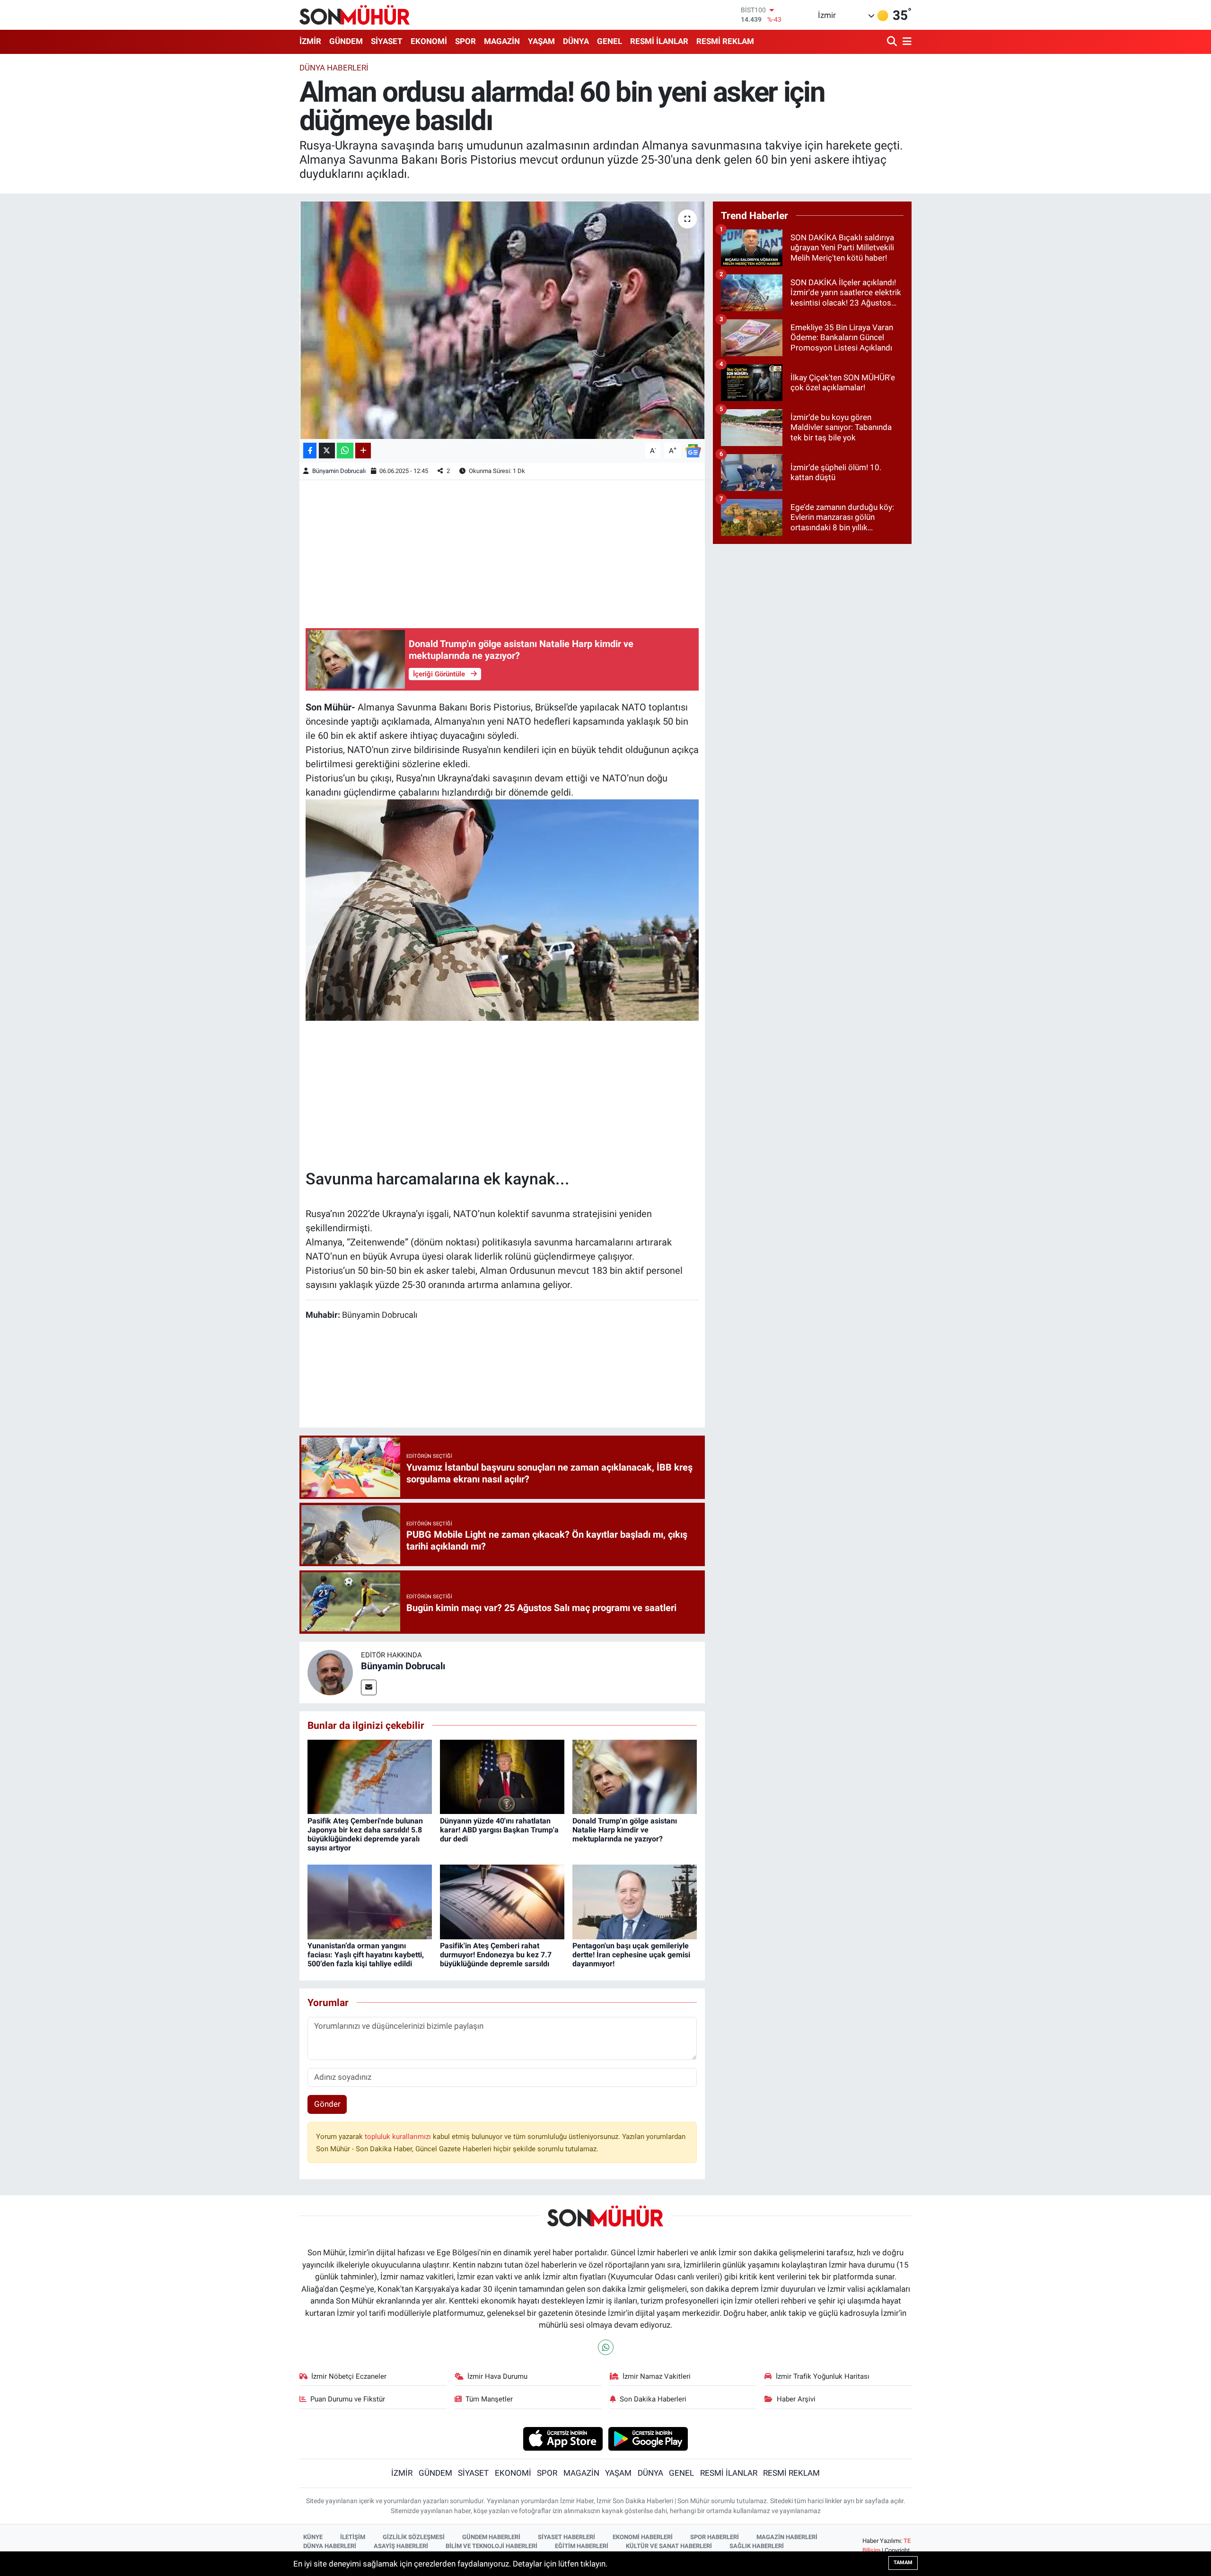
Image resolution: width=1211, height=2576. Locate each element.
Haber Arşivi (796, 2399)
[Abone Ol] (693, 450)
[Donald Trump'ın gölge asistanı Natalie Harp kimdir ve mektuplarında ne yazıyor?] (635, 1776)
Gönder (327, 2104)
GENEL (610, 41)
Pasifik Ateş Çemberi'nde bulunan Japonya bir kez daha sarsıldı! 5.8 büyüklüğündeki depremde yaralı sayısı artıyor (365, 1835)
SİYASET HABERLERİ (566, 2537)
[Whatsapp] (606, 2347)
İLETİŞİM (353, 2537)
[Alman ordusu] (502, 909)
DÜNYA (576, 41)
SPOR (465, 41)
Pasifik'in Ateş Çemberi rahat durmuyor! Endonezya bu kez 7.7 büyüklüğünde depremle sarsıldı (496, 1955)
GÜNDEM (346, 41)
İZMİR (310, 41)
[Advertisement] (502, 552)
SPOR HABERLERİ (715, 2537)
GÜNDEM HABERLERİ (491, 2537)
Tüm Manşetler (489, 2399)
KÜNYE (313, 2537)
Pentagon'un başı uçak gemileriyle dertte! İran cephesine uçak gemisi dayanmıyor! (631, 1955)
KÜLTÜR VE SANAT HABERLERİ (669, 2546)
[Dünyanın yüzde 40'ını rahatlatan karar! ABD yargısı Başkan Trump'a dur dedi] (502, 1776)
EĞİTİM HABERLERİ (582, 2546)
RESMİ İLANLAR (659, 41)
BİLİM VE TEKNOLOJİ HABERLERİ (491, 2546)
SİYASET (387, 41)
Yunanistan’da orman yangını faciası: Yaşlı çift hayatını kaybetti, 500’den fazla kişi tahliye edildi (366, 1955)
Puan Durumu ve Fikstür (348, 2399)
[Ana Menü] (905, 42)
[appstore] (563, 2438)
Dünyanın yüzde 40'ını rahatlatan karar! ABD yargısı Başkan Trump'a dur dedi (499, 1830)
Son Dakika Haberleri (653, 2399)
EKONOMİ (429, 41)
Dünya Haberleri (334, 68)
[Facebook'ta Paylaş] (310, 451)
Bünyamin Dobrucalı (339, 471)
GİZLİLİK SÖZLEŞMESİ (414, 2537)
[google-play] (648, 2438)
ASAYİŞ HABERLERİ (401, 2546)
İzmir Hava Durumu (497, 2376)
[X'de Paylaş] (327, 451)
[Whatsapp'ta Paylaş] (345, 451)
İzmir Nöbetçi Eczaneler (349, 2376)
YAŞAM (541, 41)
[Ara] (893, 42)
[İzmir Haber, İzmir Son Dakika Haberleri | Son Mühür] (355, 15)
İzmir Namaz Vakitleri (657, 2376)
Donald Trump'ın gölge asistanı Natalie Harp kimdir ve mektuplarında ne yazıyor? (625, 1830)
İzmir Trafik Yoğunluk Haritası (823, 2376)
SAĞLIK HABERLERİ (757, 2546)
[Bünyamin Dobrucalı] (330, 1672)
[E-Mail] (369, 1687)
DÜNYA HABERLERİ (330, 2546)
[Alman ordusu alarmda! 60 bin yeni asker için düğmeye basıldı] (502, 320)
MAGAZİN (502, 41)
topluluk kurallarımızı (399, 2137)
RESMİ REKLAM (725, 41)
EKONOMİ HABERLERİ (643, 2537)
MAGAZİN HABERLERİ (787, 2537)
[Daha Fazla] (363, 451)
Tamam (903, 2563)
